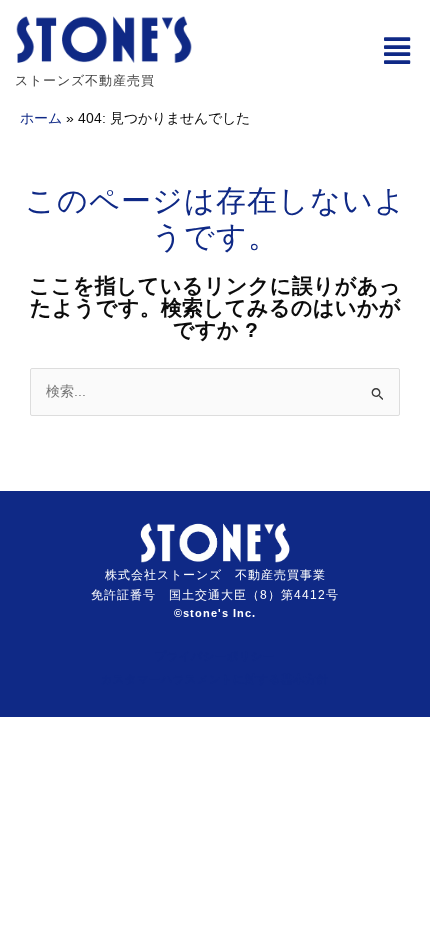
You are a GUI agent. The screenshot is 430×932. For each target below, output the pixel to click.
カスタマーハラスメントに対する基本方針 (215, 679)
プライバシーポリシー (215, 656)
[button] (396, 52)
